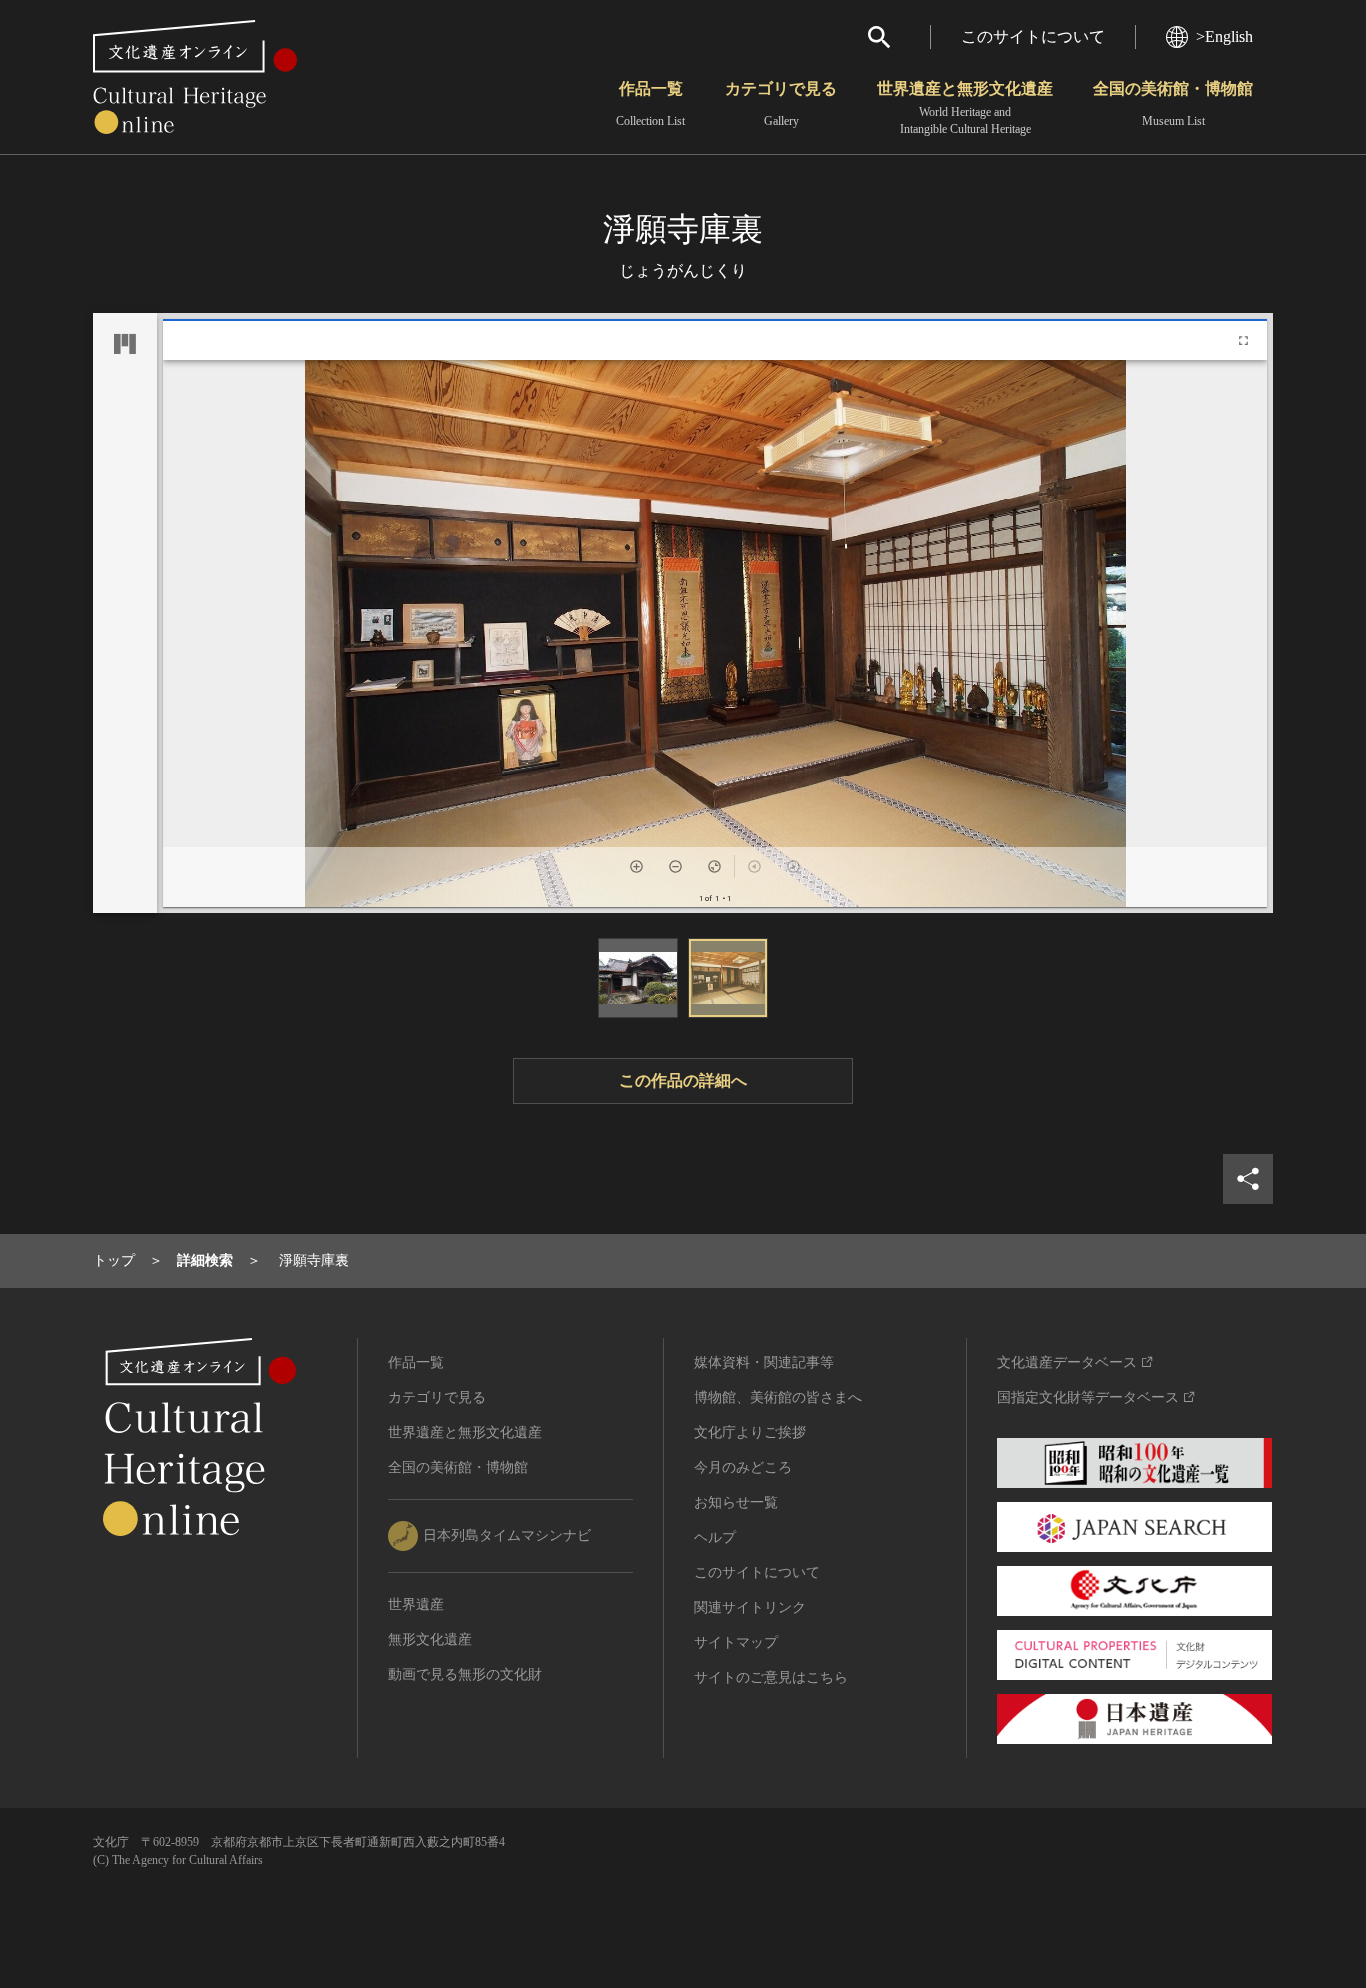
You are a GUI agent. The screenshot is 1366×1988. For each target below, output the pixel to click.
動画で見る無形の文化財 (465, 1674)
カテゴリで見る (781, 104)
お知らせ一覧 (736, 1502)
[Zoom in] (636, 866)
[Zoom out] (675, 866)
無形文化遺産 (430, 1639)
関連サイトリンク (750, 1607)
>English (1224, 36)
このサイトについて (1033, 36)
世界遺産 (416, 1604)
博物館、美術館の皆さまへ (778, 1397)
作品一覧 (650, 104)
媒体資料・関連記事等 (764, 1362)
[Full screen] (1243, 340)
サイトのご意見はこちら (771, 1677)
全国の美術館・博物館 (1173, 104)
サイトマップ (736, 1642)
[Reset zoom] (714, 866)
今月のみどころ (743, 1467)
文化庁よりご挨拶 (750, 1432)
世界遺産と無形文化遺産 (965, 108)
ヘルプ (715, 1537)
